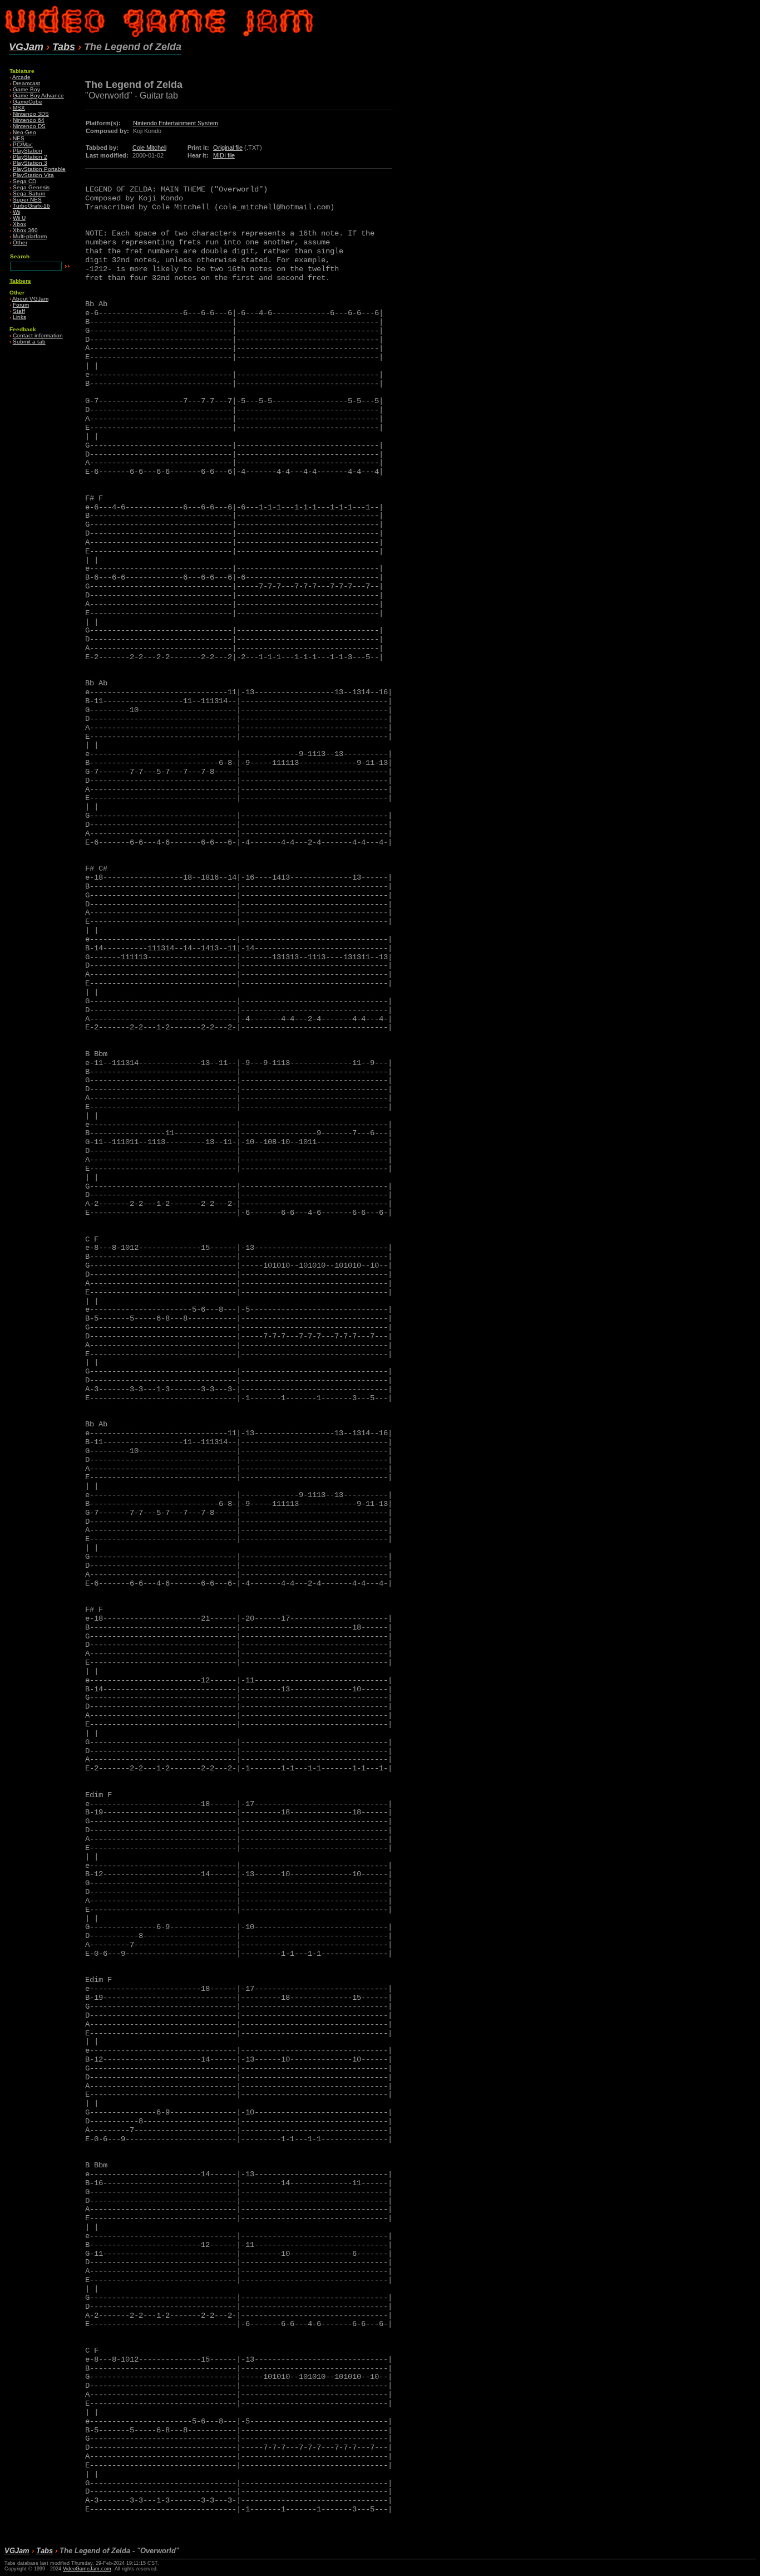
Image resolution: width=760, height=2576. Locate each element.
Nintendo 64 (29, 120)
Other (20, 242)
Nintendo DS (29, 126)
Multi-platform (30, 236)
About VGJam (30, 299)
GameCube (28, 102)
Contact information (38, 335)
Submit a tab (29, 342)
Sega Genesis (31, 187)
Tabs (64, 47)
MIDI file (224, 155)
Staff (19, 311)
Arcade (21, 77)
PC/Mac (23, 144)
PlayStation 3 (30, 163)
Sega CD (24, 181)
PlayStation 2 (30, 157)
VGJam (26, 47)
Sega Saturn (29, 193)
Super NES (27, 200)
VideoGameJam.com (87, 2569)
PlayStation (28, 151)
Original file (228, 148)
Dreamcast (26, 83)
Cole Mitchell (149, 148)
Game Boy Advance (38, 95)
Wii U (19, 218)
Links (19, 317)
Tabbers (20, 281)
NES (19, 138)
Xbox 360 (25, 230)
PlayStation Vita (33, 175)
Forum (21, 305)
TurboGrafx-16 (31, 206)
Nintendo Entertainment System (176, 123)
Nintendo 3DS (31, 114)
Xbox (19, 224)
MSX (19, 108)
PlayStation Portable (39, 169)
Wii (16, 212)
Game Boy (26, 89)
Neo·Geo (24, 132)
